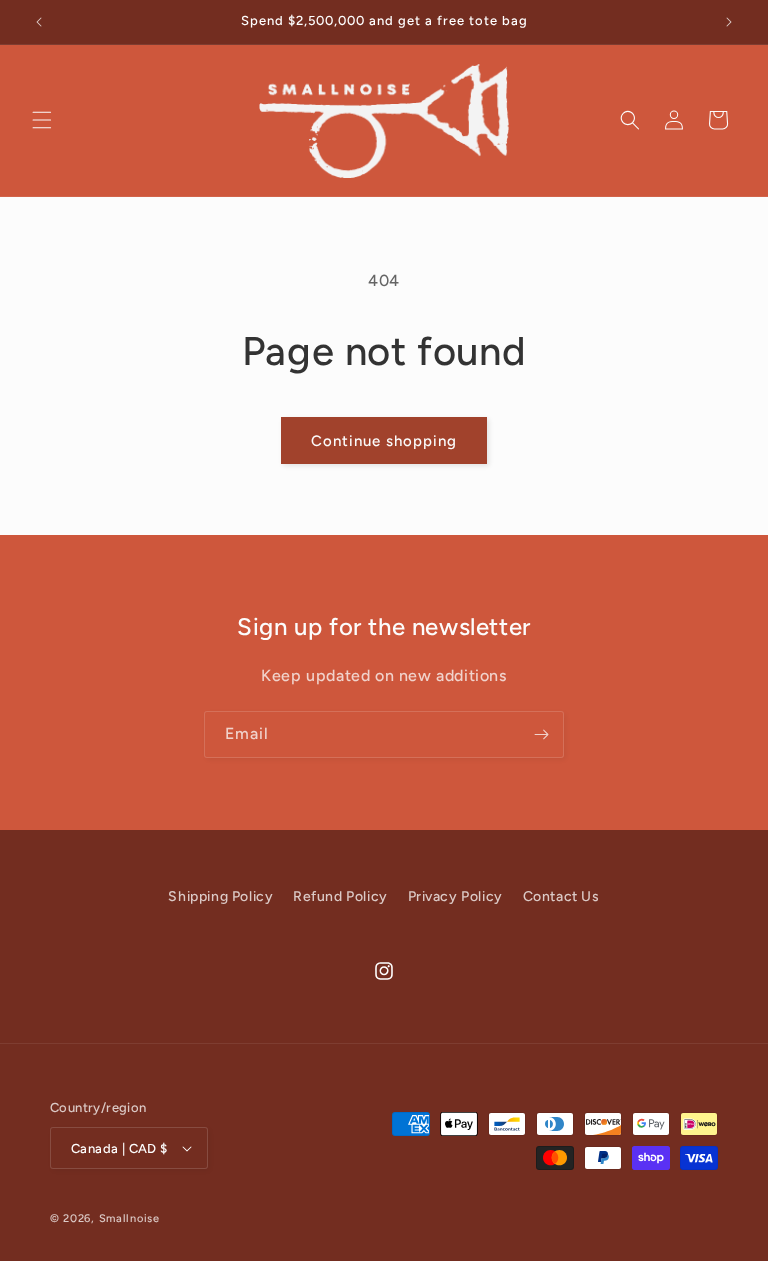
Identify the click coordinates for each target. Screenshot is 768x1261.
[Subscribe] (541, 734)
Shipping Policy (220, 896)
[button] (42, 120)
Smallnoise (129, 1218)
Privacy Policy (455, 896)
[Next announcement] (729, 22)
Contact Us (561, 896)
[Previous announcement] (39, 22)
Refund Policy (340, 896)
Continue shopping (384, 441)
